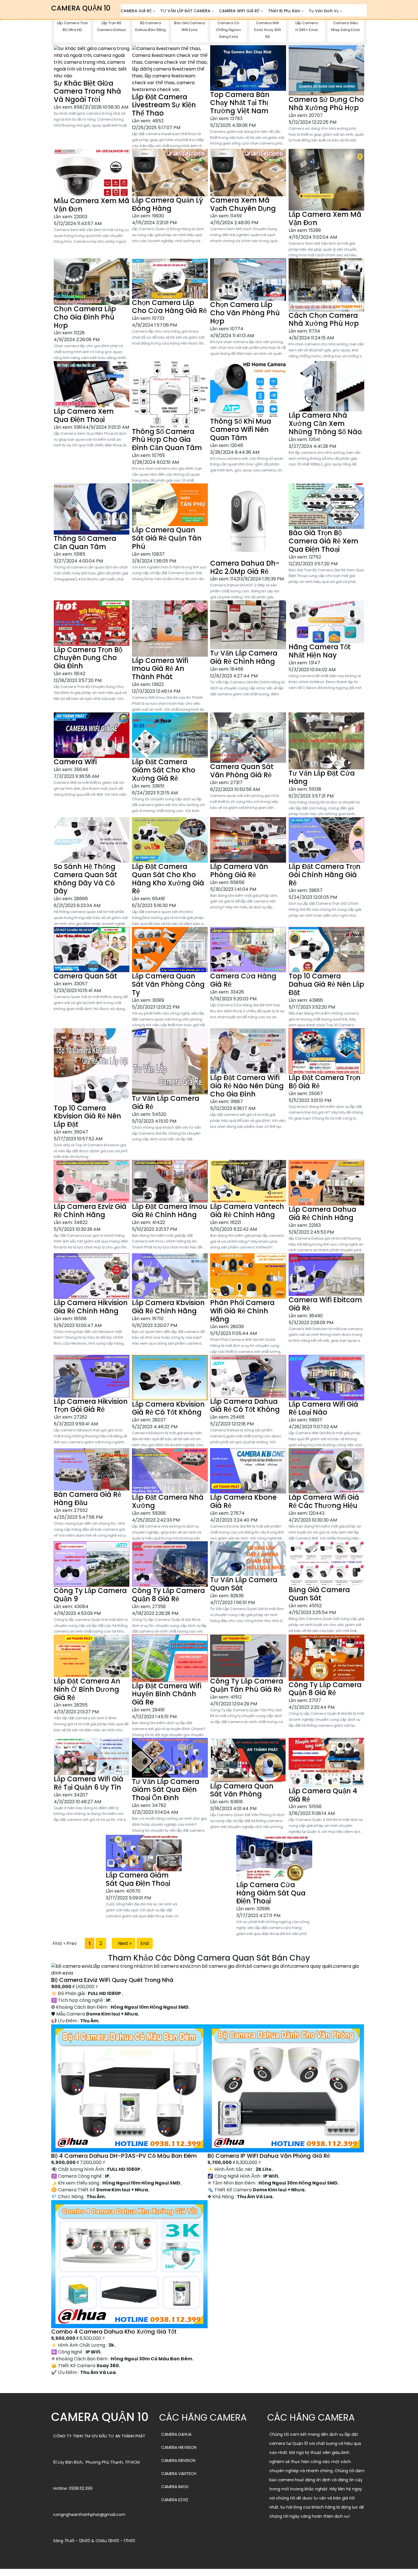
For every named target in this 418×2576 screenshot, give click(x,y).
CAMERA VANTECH (179, 2474)
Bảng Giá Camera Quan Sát (319, 1594)
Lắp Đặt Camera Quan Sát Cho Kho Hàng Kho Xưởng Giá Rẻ (168, 879)
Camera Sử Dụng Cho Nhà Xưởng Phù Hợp (326, 104)
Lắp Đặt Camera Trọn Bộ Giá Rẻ (325, 1082)
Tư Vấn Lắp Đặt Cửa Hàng (322, 777)
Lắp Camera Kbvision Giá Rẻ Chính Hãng (168, 1307)
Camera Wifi (75, 762)
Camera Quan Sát (85, 976)
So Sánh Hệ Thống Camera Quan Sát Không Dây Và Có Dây (85, 879)
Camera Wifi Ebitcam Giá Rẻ (325, 1304)
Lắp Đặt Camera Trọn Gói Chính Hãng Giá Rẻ (325, 875)
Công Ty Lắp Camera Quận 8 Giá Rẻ (168, 1595)
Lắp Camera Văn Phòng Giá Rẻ (239, 871)
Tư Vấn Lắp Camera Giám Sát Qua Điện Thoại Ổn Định (166, 1790)
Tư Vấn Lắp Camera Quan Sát (244, 1584)
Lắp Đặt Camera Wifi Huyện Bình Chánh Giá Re (167, 1694)
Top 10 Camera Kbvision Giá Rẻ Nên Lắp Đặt (87, 1116)
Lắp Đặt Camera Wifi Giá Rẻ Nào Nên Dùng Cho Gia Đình (247, 1086)
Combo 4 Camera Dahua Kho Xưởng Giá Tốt (114, 2332)
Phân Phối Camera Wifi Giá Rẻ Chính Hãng (242, 1311)
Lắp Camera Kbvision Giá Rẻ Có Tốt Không (168, 1408)
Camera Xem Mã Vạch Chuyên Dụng (243, 204)
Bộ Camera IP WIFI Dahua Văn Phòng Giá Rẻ (269, 2156)
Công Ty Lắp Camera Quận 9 (90, 1595)
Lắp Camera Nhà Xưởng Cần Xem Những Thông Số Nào (325, 424)
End (145, 1943)
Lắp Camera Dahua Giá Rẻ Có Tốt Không (245, 1406)
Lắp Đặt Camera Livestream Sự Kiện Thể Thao (164, 105)
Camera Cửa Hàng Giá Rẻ (243, 980)
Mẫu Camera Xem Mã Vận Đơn (92, 205)
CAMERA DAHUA (176, 2434)
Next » (124, 1943)
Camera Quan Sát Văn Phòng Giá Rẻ (242, 771)
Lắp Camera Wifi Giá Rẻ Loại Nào (323, 1408)
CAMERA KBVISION (178, 2460)
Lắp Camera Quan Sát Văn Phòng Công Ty (168, 984)
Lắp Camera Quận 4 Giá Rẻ (323, 1795)
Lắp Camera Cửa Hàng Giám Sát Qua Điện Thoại (271, 1893)
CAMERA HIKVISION (179, 2447)
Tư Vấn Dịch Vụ (324, 11)
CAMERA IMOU (175, 2487)
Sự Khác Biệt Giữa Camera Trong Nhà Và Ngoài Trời (87, 91)
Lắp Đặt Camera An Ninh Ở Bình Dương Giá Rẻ (87, 1689)
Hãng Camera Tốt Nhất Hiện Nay (320, 651)
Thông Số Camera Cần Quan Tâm (85, 543)
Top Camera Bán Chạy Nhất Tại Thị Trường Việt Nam (240, 103)
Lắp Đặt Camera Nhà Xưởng (168, 1501)
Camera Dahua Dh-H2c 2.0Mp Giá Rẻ (245, 567)
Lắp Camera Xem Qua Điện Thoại (84, 415)
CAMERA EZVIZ (175, 2500)
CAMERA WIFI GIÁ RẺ (239, 11)
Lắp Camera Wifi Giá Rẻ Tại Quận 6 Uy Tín (89, 1783)
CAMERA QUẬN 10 (81, 8)
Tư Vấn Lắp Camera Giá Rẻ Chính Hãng (244, 657)
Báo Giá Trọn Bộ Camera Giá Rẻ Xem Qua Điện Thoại (323, 541)
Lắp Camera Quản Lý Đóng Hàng (167, 204)
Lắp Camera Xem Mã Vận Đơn (325, 219)
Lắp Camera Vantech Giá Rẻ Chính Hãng (247, 1211)
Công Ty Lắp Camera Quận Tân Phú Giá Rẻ (247, 1685)
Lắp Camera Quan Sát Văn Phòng (242, 1790)
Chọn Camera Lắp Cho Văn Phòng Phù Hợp (245, 313)
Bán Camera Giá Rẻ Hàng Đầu (87, 1499)
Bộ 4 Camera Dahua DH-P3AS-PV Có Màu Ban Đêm (124, 2156)
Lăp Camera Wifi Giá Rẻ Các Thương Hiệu (324, 1501)
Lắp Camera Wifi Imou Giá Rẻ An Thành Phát (160, 669)
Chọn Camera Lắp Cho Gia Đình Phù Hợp (85, 317)
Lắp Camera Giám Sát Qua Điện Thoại (138, 1879)
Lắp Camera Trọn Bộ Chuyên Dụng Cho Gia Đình (88, 658)
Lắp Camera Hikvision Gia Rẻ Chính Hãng (91, 1307)
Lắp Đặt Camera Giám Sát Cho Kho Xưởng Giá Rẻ (164, 770)
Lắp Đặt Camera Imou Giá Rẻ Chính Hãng (170, 1211)
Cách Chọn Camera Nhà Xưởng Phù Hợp (324, 320)
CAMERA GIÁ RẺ (136, 11)
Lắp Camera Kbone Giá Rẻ (243, 1501)
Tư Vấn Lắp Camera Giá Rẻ (166, 1102)
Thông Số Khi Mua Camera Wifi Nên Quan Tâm (241, 429)
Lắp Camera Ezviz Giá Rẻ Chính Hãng (90, 1211)
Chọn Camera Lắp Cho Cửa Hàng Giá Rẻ (169, 307)
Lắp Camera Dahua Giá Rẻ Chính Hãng (322, 1213)
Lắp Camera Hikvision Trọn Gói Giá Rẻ (91, 1406)
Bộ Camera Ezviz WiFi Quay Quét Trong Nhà (112, 1980)
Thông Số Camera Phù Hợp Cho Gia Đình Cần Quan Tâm (167, 440)
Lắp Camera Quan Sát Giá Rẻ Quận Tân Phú (167, 538)
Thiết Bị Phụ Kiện (284, 11)
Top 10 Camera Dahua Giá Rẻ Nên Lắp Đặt (326, 984)
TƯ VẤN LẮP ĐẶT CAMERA (185, 11)
